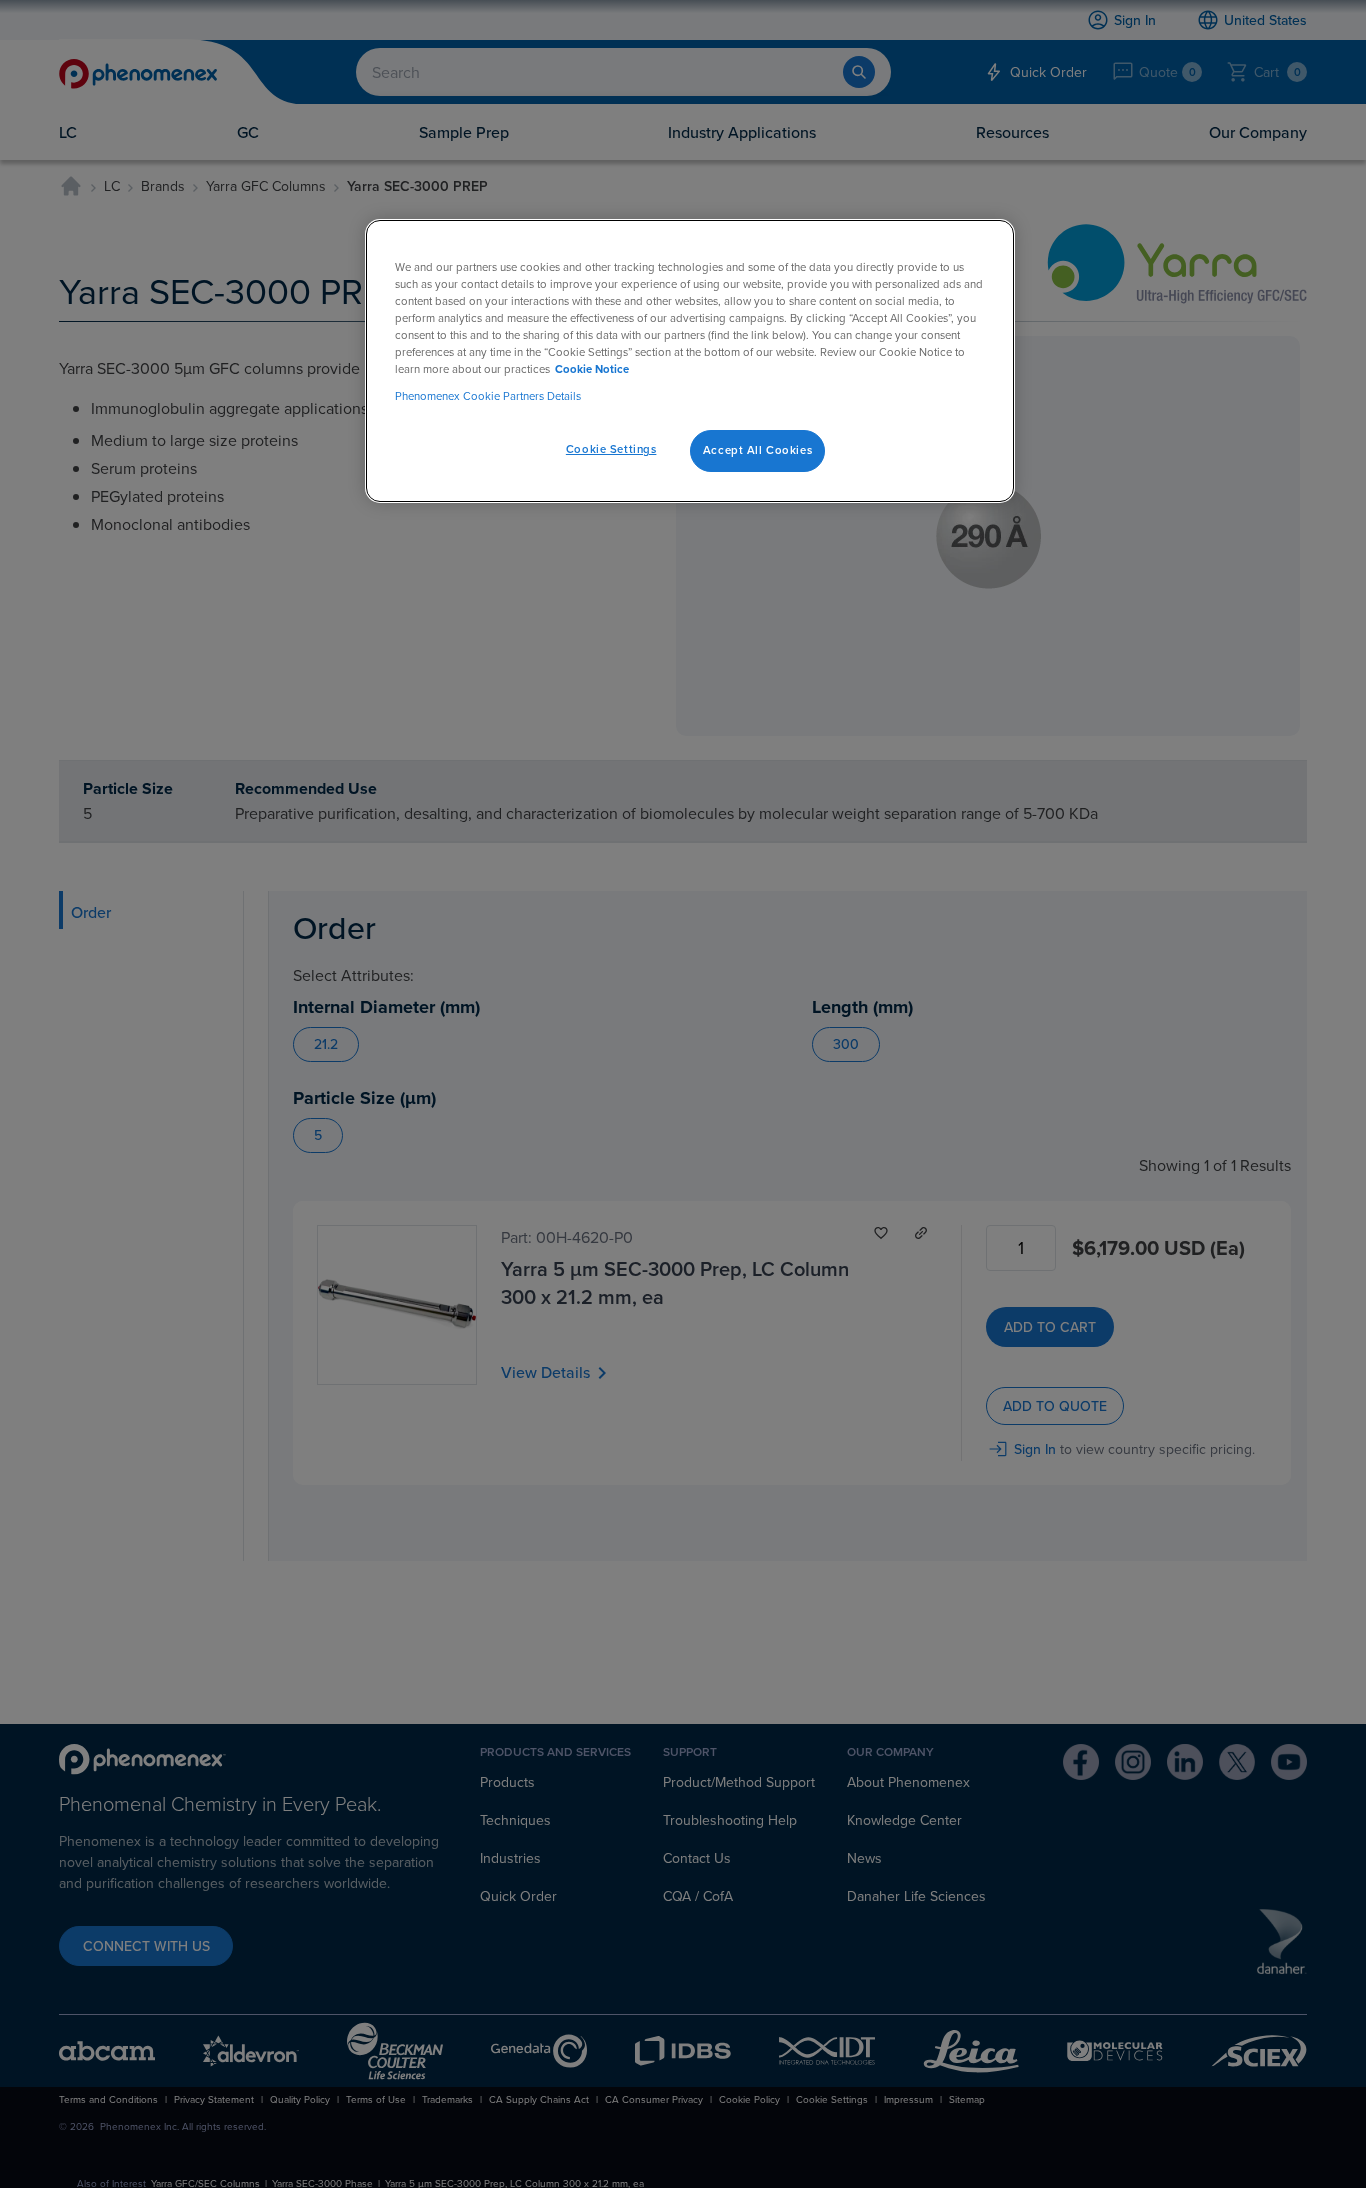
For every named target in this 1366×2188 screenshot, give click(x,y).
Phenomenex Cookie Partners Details (488, 396)
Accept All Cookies (757, 450)
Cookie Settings (611, 449)
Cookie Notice (592, 369)
